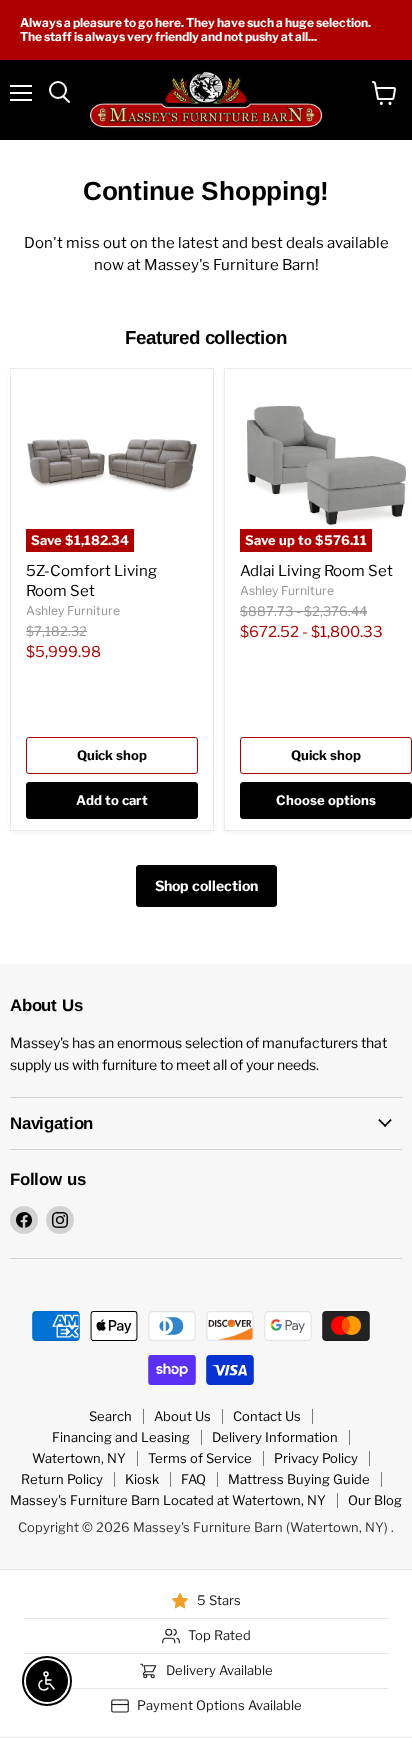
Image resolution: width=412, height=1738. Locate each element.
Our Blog (375, 1500)
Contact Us (267, 1416)
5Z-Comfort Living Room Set (91, 581)
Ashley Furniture (73, 610)
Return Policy (62, 1479)
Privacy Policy (316, 1458)
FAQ (193, 1479)
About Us (182, 1416)
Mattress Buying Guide (299, 1479)
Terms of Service (200, 1458)
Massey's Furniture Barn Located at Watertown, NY (168, 1500)
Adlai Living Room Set (316, 571)
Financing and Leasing (121, 1437)
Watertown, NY (79, 1458)
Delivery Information (275, 1437)
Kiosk (142, 1479)
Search (110, 1416)
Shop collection (206, 885)
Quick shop (112, 755)
